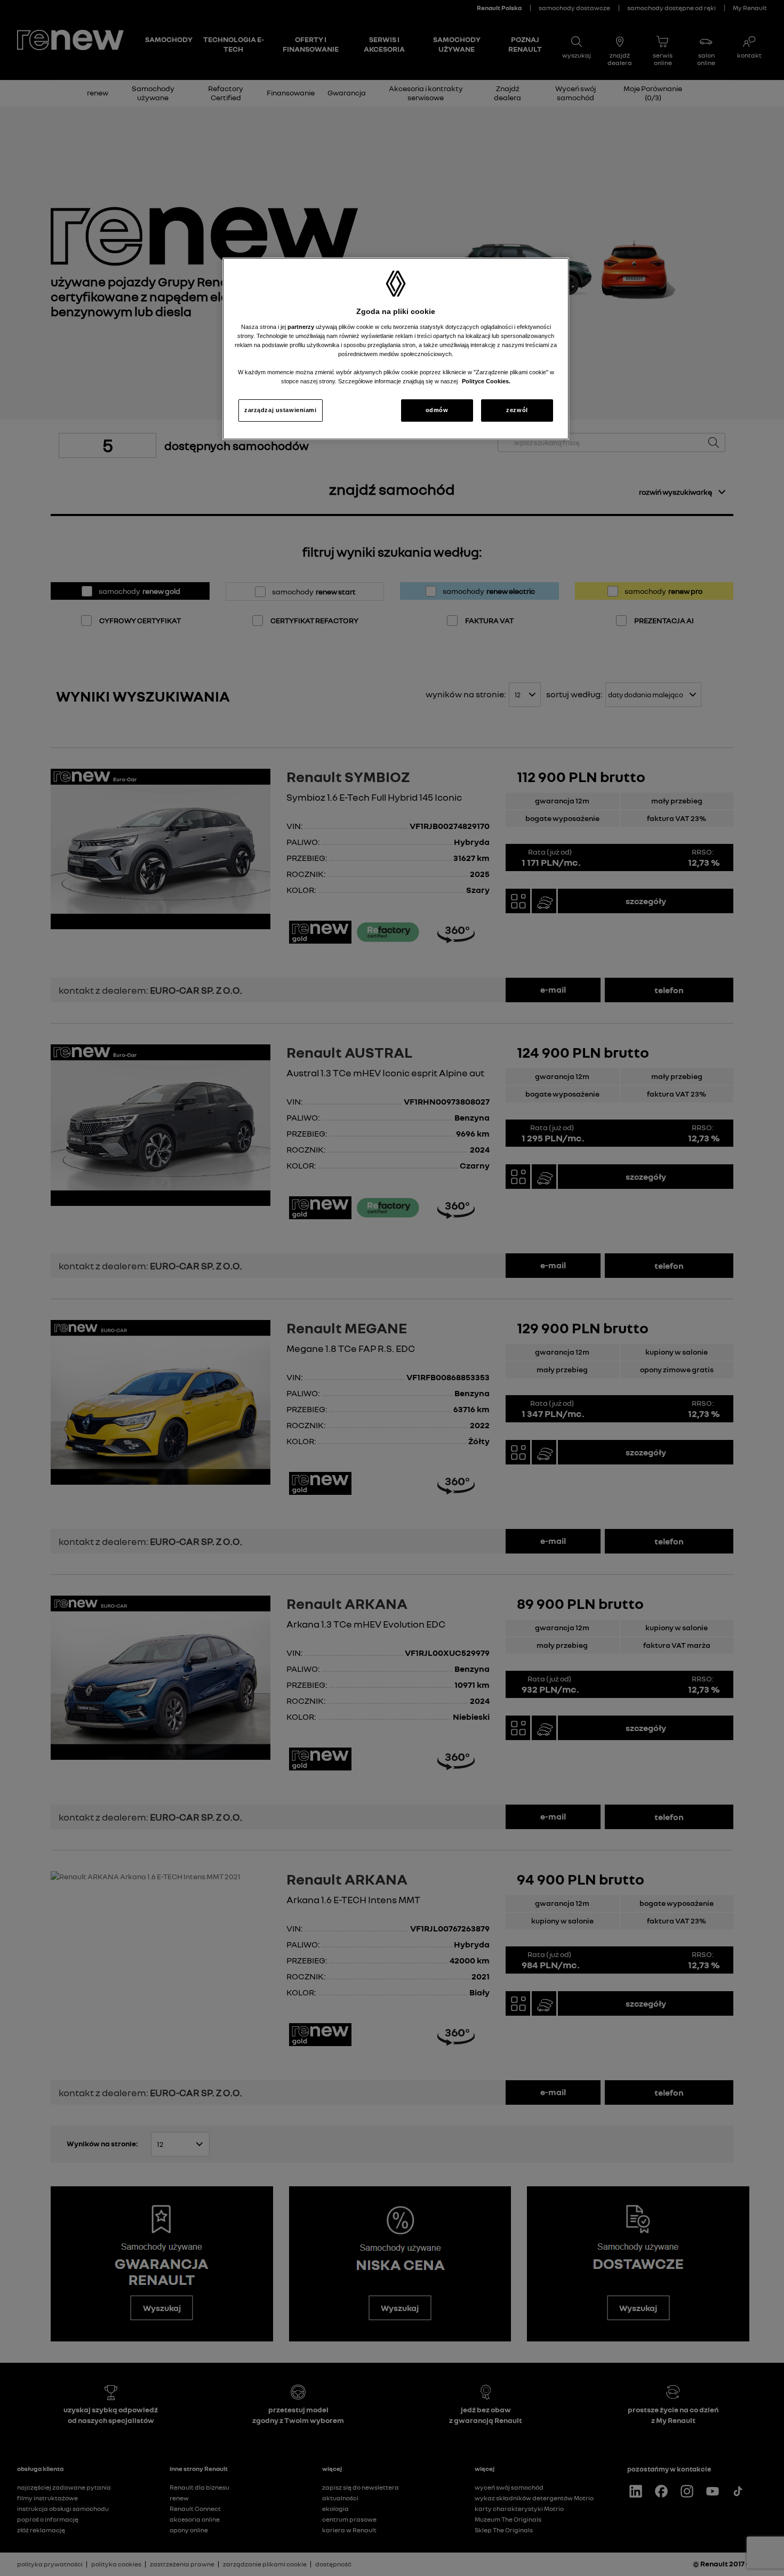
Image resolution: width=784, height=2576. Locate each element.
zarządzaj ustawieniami (281, 410)
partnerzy (302, 327)
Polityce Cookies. (486, 381)
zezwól (517, 410)
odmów (437, 410)
